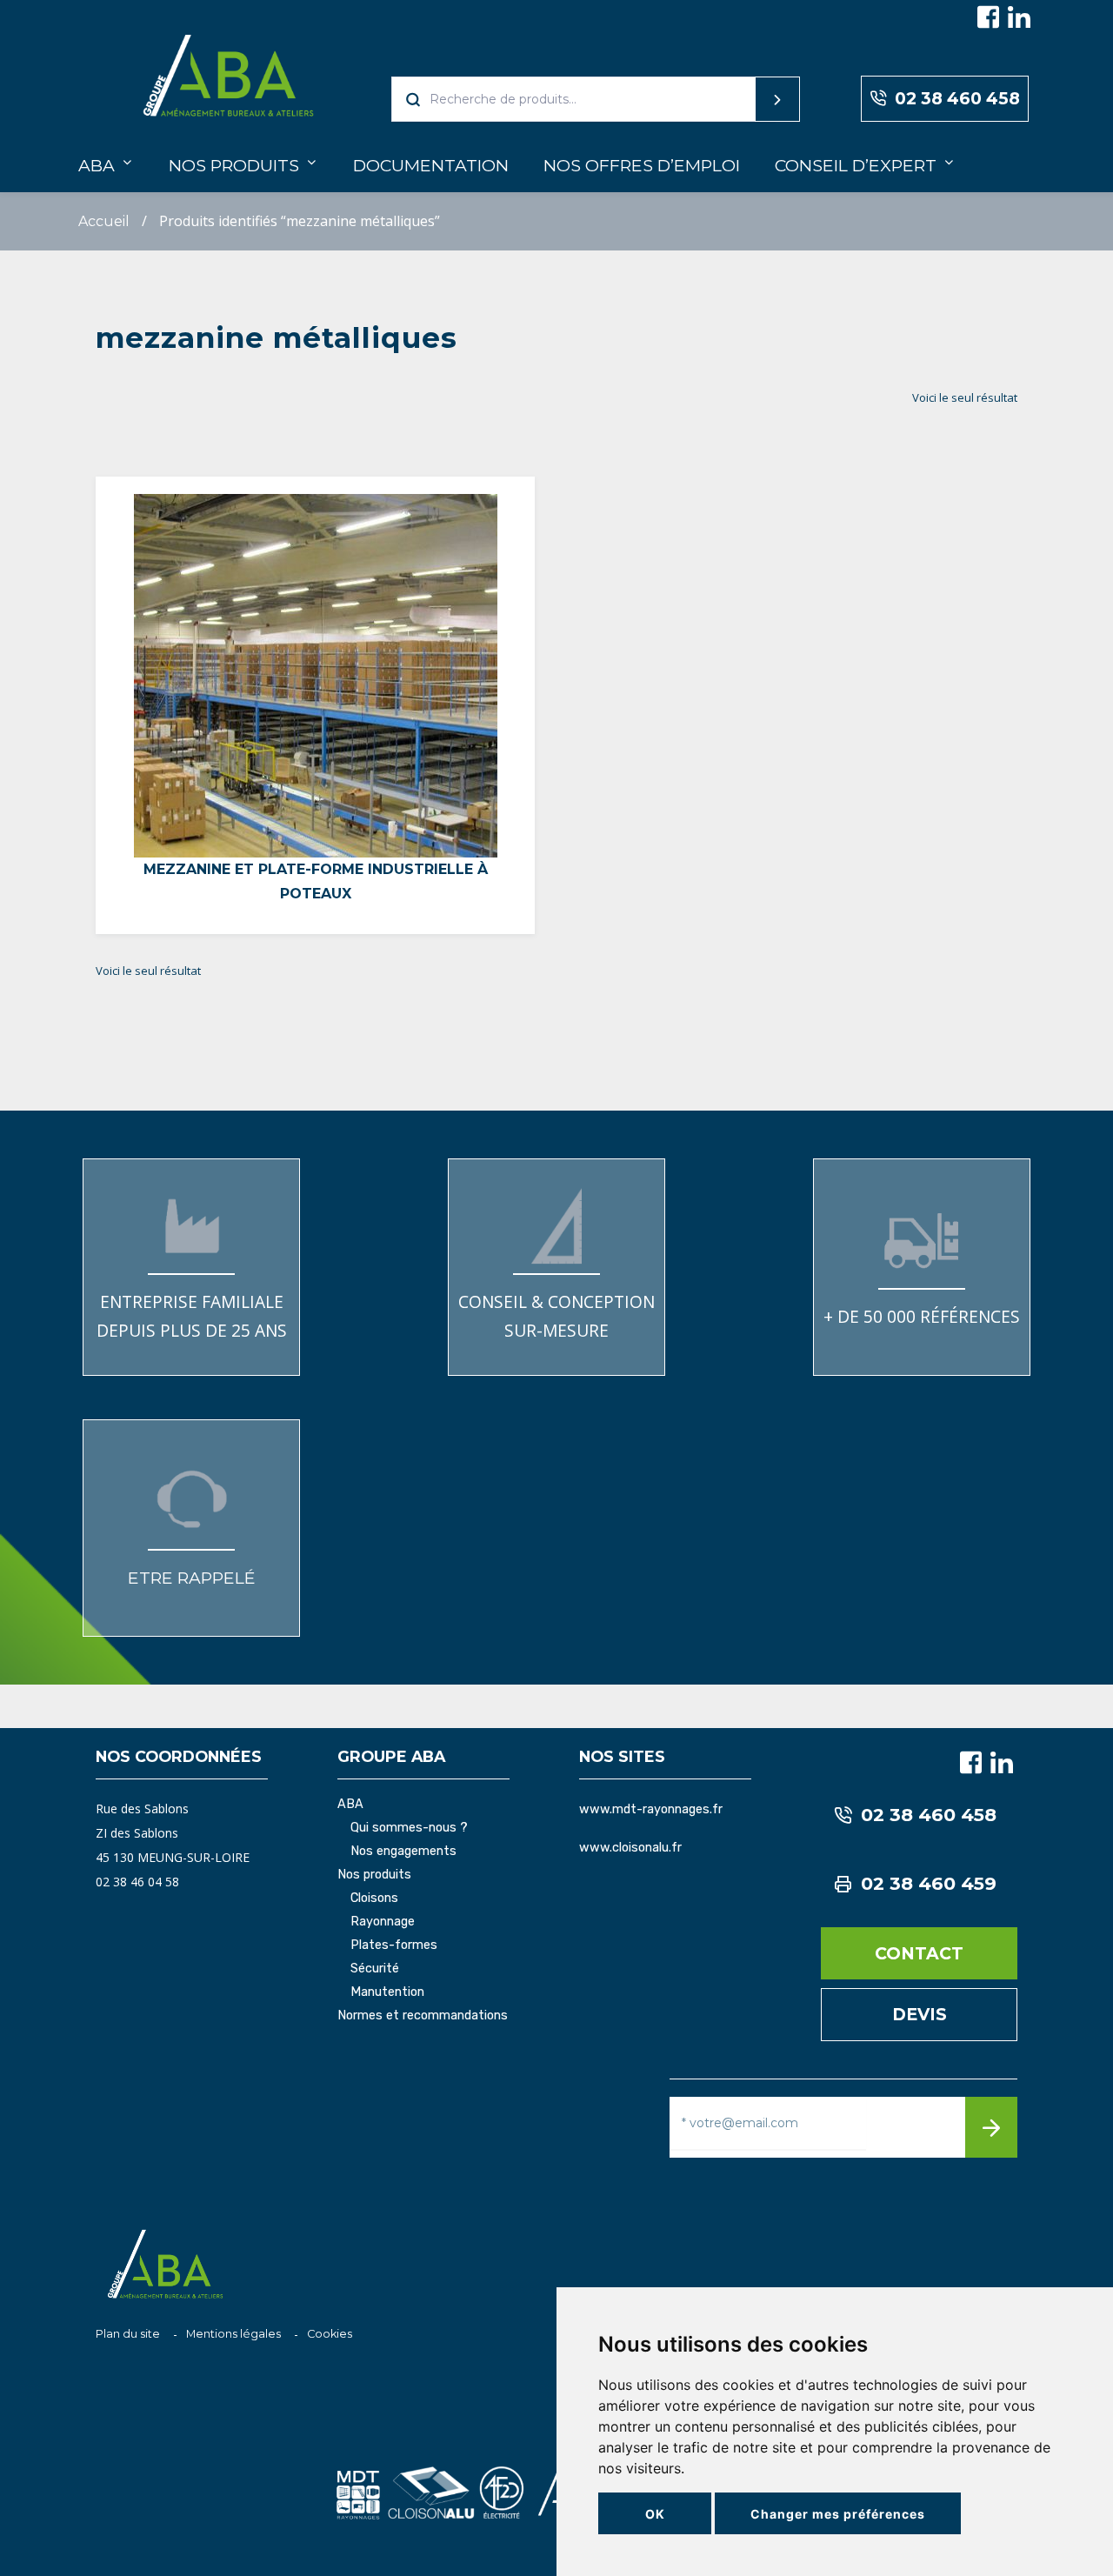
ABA (97, 165)
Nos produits (234, 165)
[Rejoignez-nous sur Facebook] (989, 17)
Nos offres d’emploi (642, 165)
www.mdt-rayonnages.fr (651, 1809)
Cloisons (374, 1899)
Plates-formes (394, 1945)
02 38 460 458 (957, 98)
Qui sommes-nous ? (409, 1828)
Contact (919, 1953)
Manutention (387, 1992)
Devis (920, 2014)
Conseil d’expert (856, 165)
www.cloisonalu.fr (630, 1848)
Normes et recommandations (423, 2016)
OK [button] (655, 2514)
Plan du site (128, 2334)
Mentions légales (233, 2334)
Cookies (330, 2334)
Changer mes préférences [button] (838, 2514)
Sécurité (375, 1969)
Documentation (431, 165)
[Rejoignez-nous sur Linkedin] (1019, 17)
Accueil (104, 221)
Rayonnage (383, 1922)
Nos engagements (403, 1852)
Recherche (744, 99)
